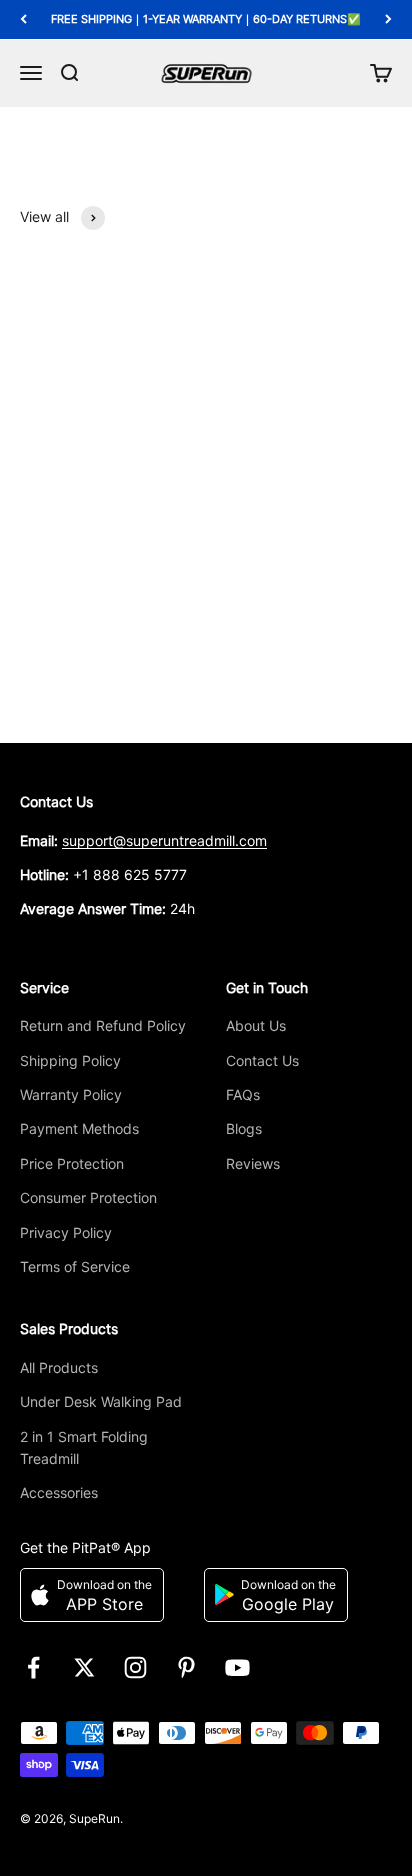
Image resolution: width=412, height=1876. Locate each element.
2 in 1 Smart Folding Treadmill (84, 1447)
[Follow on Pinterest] (186, 1667)
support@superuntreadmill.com (164, 840)
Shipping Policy (70, 1060)
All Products (59, 1367)
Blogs (244, 1128)
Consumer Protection (88, 1197)
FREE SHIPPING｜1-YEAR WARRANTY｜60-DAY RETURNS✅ (206, 19)
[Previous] (23, 19)
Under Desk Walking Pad (101, 1401)
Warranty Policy (71, 1094)
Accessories (59, 1492)
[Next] (388, 19)
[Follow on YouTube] (237, 1667)
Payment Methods (79, 1128)
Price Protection (72, 1163)
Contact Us (262, 1060)
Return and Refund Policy (103, 1025)
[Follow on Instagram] (135, 1667)
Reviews (253, 1163)
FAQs (243, 1094)
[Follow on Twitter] (84, 1667)
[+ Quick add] (366, 608)
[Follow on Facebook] (33, 1667)
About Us (256, 1025)
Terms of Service (75, 1266)
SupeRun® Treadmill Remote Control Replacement (183, 660)
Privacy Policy (66, 1232)
